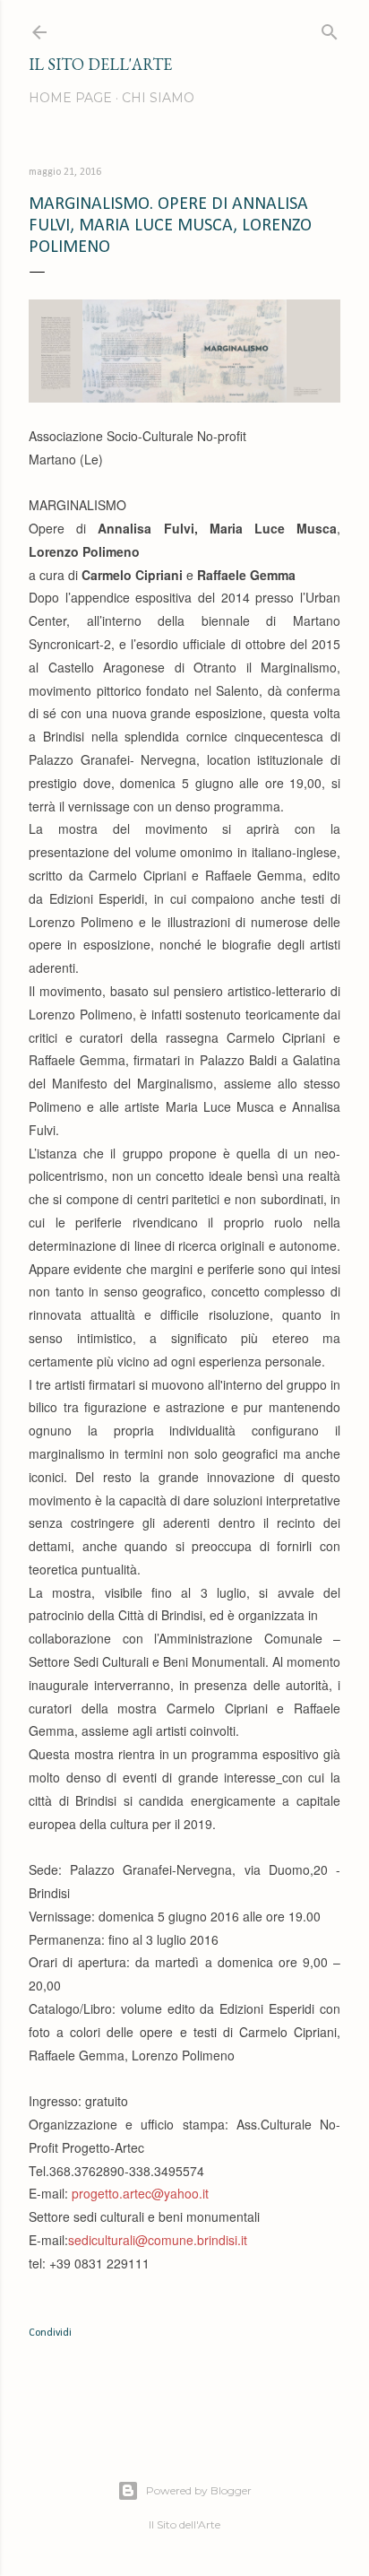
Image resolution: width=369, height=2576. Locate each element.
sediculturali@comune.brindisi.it (158, 2240)
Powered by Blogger (199, 2490)
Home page (70, 98)
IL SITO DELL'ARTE (100, 64)
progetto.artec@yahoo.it (140, 2193)
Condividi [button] (50, 2333)
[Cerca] (330, 28)
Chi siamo (158, 98)
